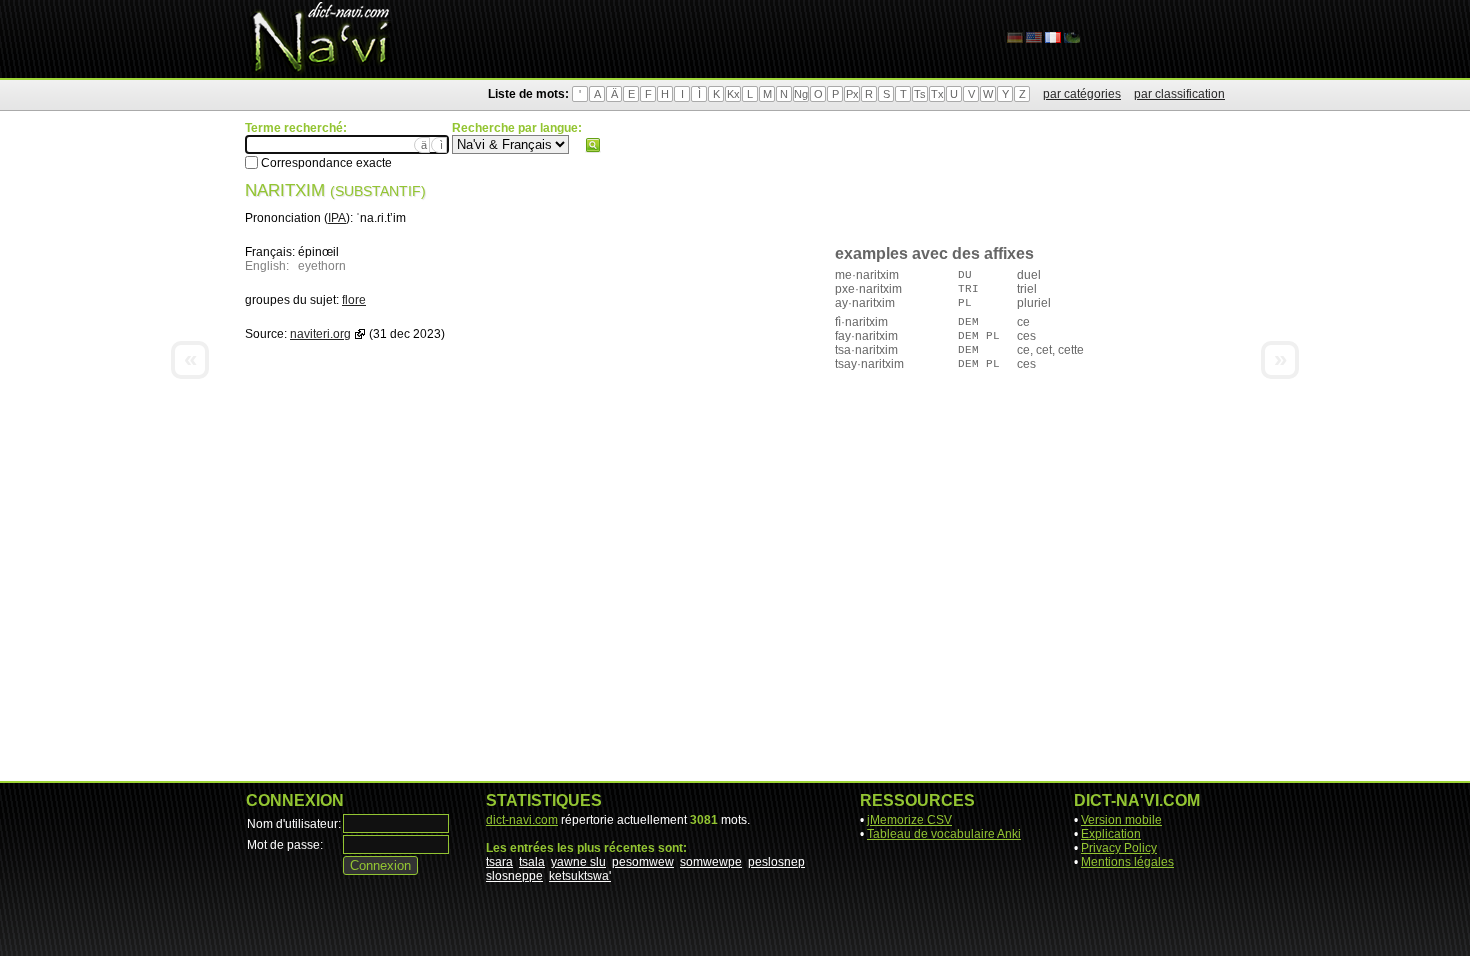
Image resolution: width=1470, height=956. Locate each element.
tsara (499, 862)
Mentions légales (1127, 862)
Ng (801, 94)
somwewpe (711, 862)
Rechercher (593, 145)
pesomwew (643, 862)
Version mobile (1121, 820)
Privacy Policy (1119, 848)
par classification (1179, 94)
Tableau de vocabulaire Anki (944, 834)
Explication (1111, 834)
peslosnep (776, 862)
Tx (937, 94)
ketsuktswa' (580, 876)
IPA (337, 218)
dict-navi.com (522, 820)
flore (354, 300)
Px (852, 94)
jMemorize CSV (909, 820)
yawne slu (578, 862)
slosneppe (514, 876)
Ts (920, 94)
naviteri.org (320, 334)
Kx (733, 94)
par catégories (1082, 94)
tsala (532, 862)
